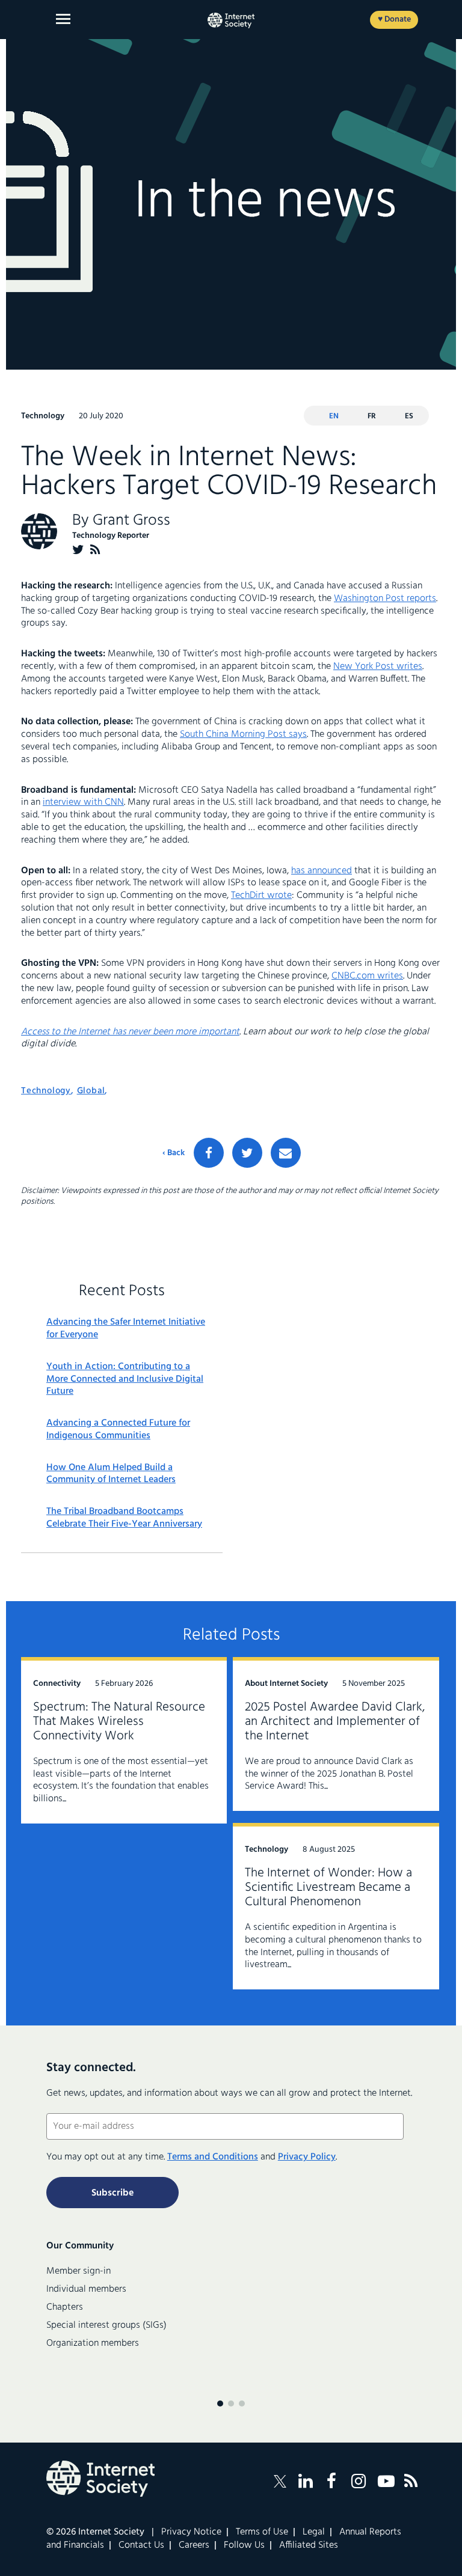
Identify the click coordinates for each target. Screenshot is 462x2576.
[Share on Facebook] (209, 1153)
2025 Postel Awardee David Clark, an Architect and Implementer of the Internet (335, 1722)
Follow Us (244, 2545)
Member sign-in (79, 2271)
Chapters (65, 2307)
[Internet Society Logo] (100, 2479)
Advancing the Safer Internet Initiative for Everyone (126, 1329)
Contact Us (141, 2545)
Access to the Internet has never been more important (130, 1032)
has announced (322, 871)
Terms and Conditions (213, 2157)
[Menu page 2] (231, 2404)
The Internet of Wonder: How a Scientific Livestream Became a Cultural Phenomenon (328, 1888)
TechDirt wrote (261, 896)
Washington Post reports (385, 599)
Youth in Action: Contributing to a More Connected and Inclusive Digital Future (125, 1379)
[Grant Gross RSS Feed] (95, 550)
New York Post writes (378, 667)
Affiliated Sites (309, 2545)
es (409, 416)
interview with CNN (83, 802)
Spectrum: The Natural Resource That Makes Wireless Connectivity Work (119, 1722)
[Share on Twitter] (247, 1153)
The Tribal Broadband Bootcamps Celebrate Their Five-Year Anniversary (124, 1518)
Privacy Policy (307, 2157)
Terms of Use (262, 2532)
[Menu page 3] (242, 2404)
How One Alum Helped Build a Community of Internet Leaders (111, 1474)
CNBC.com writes (367, 976)
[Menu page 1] (220, 2404)
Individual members (86, 2289)
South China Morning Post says (243, 734)
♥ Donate (394, 20)
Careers (194, 2545)
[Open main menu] (63, 19)
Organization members (93, 2343)
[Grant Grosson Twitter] (78, 550)
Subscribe (112, 2193)
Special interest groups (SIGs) (106, 2325)
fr (372, 416)
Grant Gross (131, 521)
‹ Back (174, 1153)
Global (91, 1091)
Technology (46, 1091)
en (334, 416)
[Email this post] (286, 1153)
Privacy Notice (191, 2532)
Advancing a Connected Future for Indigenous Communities (118, 1430)
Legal (314, 2532)
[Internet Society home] (231, 20)
